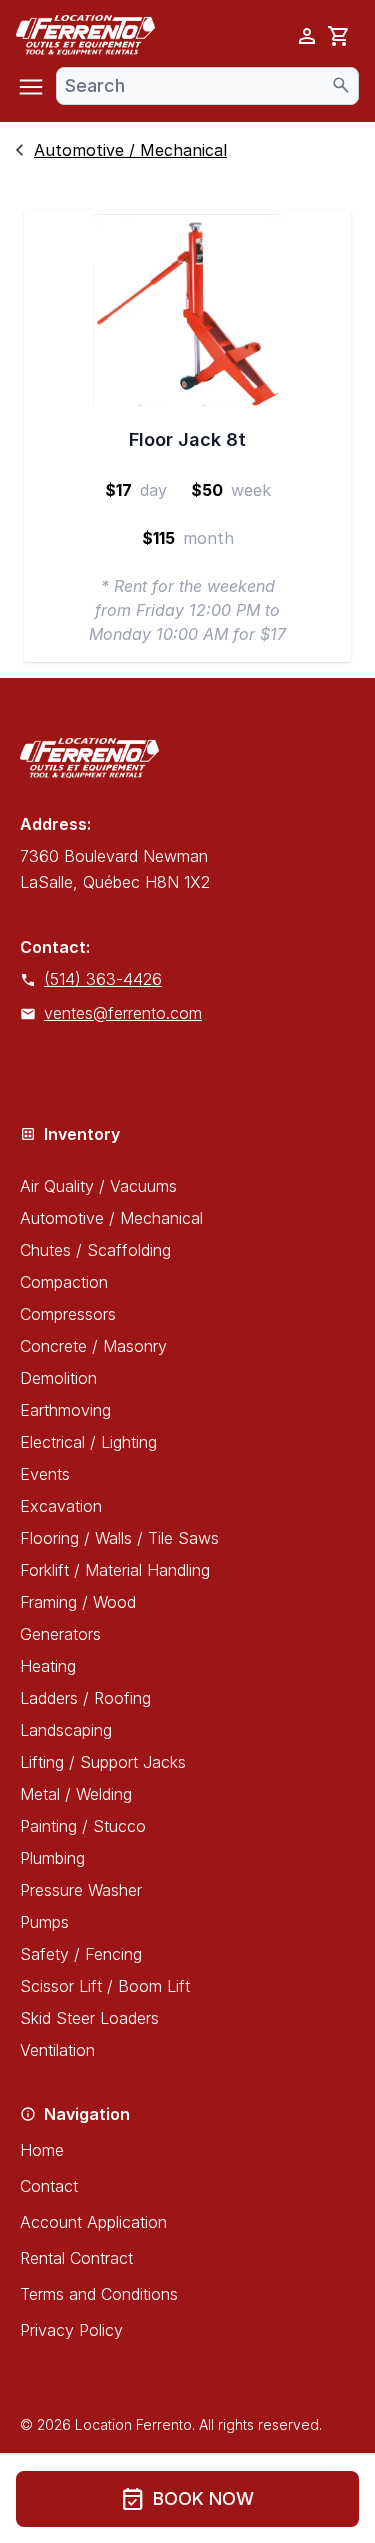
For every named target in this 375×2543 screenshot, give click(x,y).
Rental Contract (76, 2258)
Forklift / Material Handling (115, 1570)
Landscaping (66, 1730)
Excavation (61, 1506)
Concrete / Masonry (93, 1346)
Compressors (68, 1314)
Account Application (93, 2222)
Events (45, 1474)
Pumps (44, 1922)
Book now (187, 2499)
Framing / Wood (78, 1602)
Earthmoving (65, 1410)
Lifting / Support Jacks (103, 1762)
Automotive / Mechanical (111, 1218)
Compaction (64, 1282)
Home (42, 2150)
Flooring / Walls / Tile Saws (119, 1538)
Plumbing (52, 1858)
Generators (60, 1634)
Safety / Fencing (81, 1954)
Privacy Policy (71, 2330)
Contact (49, 2186)
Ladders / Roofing (85, 1698)
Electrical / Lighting (88, 1442)
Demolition (58, 1378)
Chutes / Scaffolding (95, 1250)
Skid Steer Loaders (89, 2018)
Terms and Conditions (99, 2294)
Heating (48, 1666)
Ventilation (57, 2050)
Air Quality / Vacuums (98, 1186)
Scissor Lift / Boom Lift (105, 1986)
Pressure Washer (81, 1890)
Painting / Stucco (83, 1826)
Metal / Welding (76, 1794)
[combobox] (207, 86)
